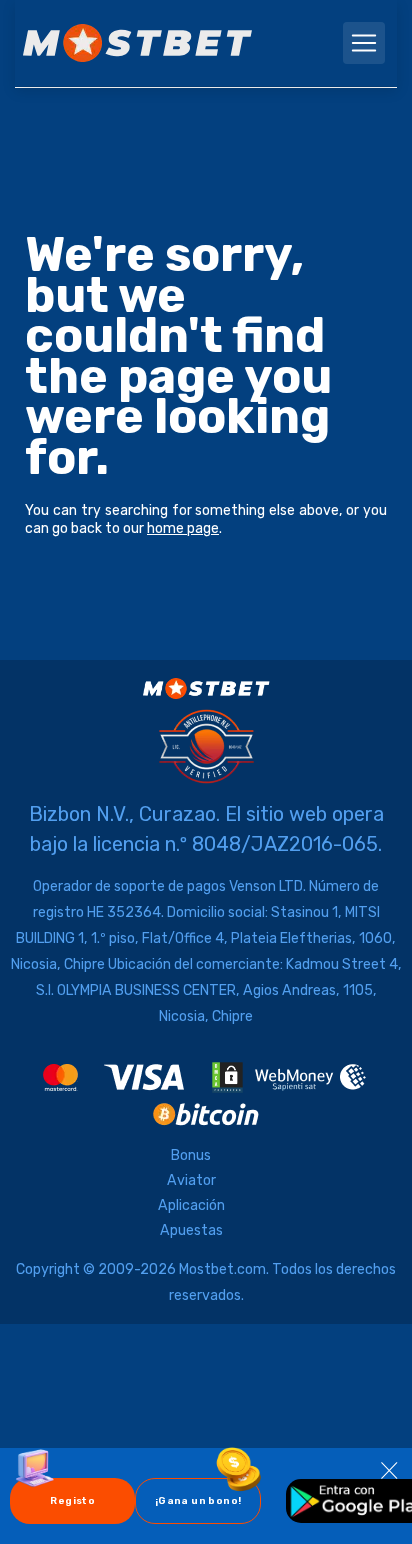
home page (183, 528)
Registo (72, 1501)
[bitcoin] (206, 1114)
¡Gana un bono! (207, 1501)
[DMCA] (227, 1077)
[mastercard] (60, 1077)
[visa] (144, 1077)
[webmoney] (311, 1077)
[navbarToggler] (364, 43)
